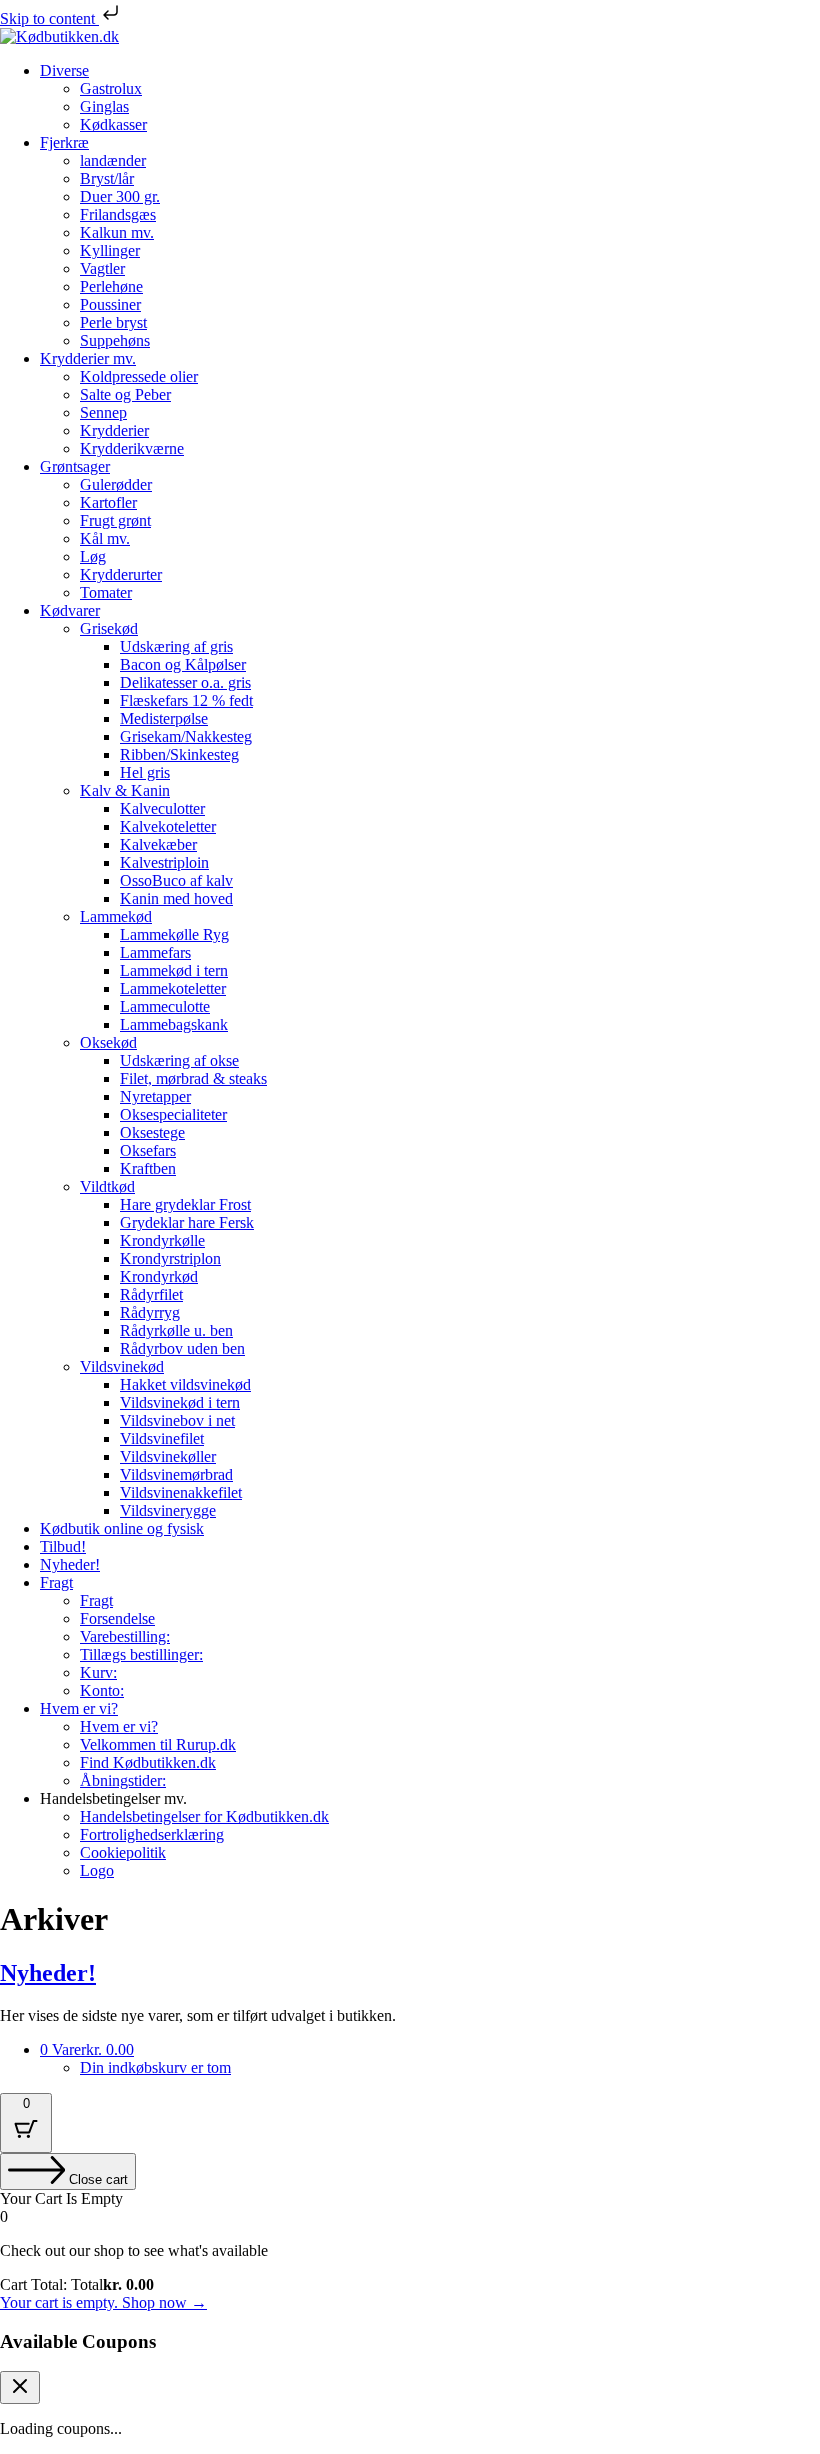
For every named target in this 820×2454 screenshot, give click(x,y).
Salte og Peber (125, 394)
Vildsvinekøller (168, 1456)
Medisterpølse (164, 718)
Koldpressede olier (139, 376)
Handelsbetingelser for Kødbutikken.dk (204, 1816)
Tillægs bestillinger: (141, 1654)
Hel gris (145, 772)
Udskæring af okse (179, 1060)
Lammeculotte (165, 1006)
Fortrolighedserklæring (152, 1834)
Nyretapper (155, 1096)
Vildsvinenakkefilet (181, 1492)
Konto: (102, 1690)
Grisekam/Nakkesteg (186, 736)
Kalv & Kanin (125, 790)
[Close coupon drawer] (20, 2387)
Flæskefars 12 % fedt (186, 700)
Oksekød (108, 1042)
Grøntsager (75, 466)
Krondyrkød (159, 1276)
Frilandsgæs (118, 214)
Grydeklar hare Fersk (187, 1222)
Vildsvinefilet (162, 1438)
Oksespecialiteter (173, 1114)
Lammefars (155, 952)
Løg (93, 556)
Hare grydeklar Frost (185, 1204)
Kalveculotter (162, 808)
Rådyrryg (150, 1312)
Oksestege (152, 1132)
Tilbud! (63, 1546)
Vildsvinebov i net (177, 1420)
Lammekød (116, 916)
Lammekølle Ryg (174, 934)
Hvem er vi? (79, 1708)
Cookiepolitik (123, 1852)
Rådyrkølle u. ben (176, 1330)
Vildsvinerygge (168, 1510)
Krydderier (114, 430)
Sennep (103, 412)
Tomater (106, 592)
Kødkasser (113, 124)
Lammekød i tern (174, 970)
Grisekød (109, 628)
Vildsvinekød (122, 1366)
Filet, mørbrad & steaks (193, 1078)
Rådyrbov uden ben (182, 1348)
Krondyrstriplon (170, 1258)
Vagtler (102, 268)
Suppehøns (115, 340)
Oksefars (148, 1150)
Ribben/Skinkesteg (179, 754)
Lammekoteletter (173, 988)
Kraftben (148, 1168)
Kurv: (98, 1672)
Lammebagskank (174, 1024)
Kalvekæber (158, 844)
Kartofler (108, 502)
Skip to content (49, 18)
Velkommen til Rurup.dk (158, 1744)
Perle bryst (113, 322)
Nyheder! (70, 1564)
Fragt (56, 1582)
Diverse (64, 70)
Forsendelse (117, 1618)
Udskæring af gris (176, 646)
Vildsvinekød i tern (180, 1402)
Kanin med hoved (176, 898)
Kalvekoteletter (168, 826)
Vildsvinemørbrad (176, 1474)
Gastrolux (111, 88)
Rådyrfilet (151, 1294)
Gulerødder (116, 484)
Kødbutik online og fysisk (122, 1528)
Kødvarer (70, 610)
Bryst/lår (107, 178)
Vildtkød (107, 1186)
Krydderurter (121, 574)
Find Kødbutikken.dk (148, 1762)
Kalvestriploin (164, 862)
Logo (97, 1870)
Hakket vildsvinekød (185, 1384)
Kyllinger (110, 250)
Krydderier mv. (88, 358)
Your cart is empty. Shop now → (103, 2302)
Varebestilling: (125, 1636)
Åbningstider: (123, 1780)
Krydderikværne (132, 448)
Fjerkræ (64, 142)
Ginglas (104, 106)
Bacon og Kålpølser (183, 664)
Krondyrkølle (162, 1240)
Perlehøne (111, 286)
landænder (113, 160)
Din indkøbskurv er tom (155, 2067)
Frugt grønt (115, 520)
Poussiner (110, 304)
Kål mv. (105, 538)
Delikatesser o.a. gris (185, 682)
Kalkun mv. (117, 232)
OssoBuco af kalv (176, 880)
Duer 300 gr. (120, 196)
